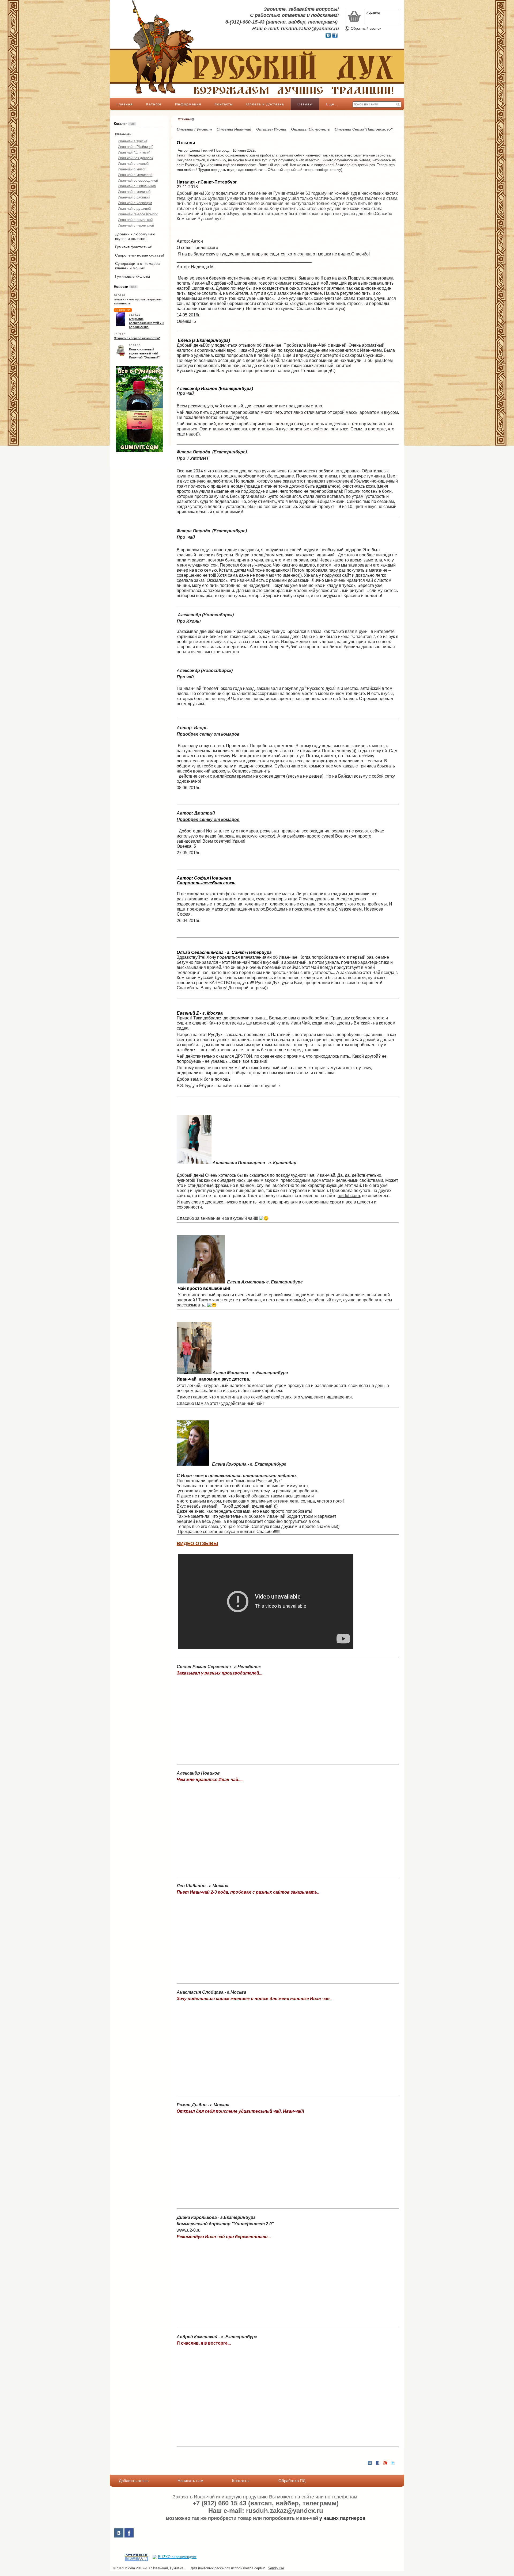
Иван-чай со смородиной (138, 180)
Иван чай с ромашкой (135, 220)
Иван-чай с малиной (134, 192)
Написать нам (190, 2481)
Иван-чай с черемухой (136, 225)
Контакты (224, 104)
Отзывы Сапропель (310, 129)
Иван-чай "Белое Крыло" (138, 214)
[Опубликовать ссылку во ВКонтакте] (370, 2463)
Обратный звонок (366, 28)
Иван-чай (123, 134)
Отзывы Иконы (271, 129)
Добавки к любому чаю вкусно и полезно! (135, 236)
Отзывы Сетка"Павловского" (364, 129)
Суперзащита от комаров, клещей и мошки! (138, 266)
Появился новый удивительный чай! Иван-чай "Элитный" (144, 353)
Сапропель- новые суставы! (140, 255)
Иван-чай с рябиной (134, 197)
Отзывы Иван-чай (234, 129)
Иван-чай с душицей (134, 209)
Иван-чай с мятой (132, 169)
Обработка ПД (292, 2481)
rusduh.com (349, 1196)
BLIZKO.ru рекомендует (177, 2557)
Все (132, 124)
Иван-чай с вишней (133, 164)
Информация (188, 104)
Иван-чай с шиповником (137, 186)
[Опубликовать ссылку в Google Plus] (385, 2463)
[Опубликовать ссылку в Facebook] (377, 2463)
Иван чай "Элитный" (134, 152)
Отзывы (305, 104)
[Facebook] (129, 2533)
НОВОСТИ (123, 310)
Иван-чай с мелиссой (135, 175)
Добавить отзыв (134, 2481)
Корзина (373, 12)
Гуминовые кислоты (133, 276)
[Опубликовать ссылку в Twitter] (393, 2463)
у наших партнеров (342, 2518)
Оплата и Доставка (265, 104)
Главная (125, 104)
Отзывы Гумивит (194, 129)
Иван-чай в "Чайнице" (135, 147)
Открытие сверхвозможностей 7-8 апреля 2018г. (147, 323)
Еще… (332, 104)
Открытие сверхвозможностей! (137, 338)
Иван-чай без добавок (135, 158)
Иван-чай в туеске (133, 141)
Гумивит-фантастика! (134, 247)
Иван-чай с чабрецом (135, 203)
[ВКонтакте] (119, 2533)
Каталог (154, 104)
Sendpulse (276, 2568)
